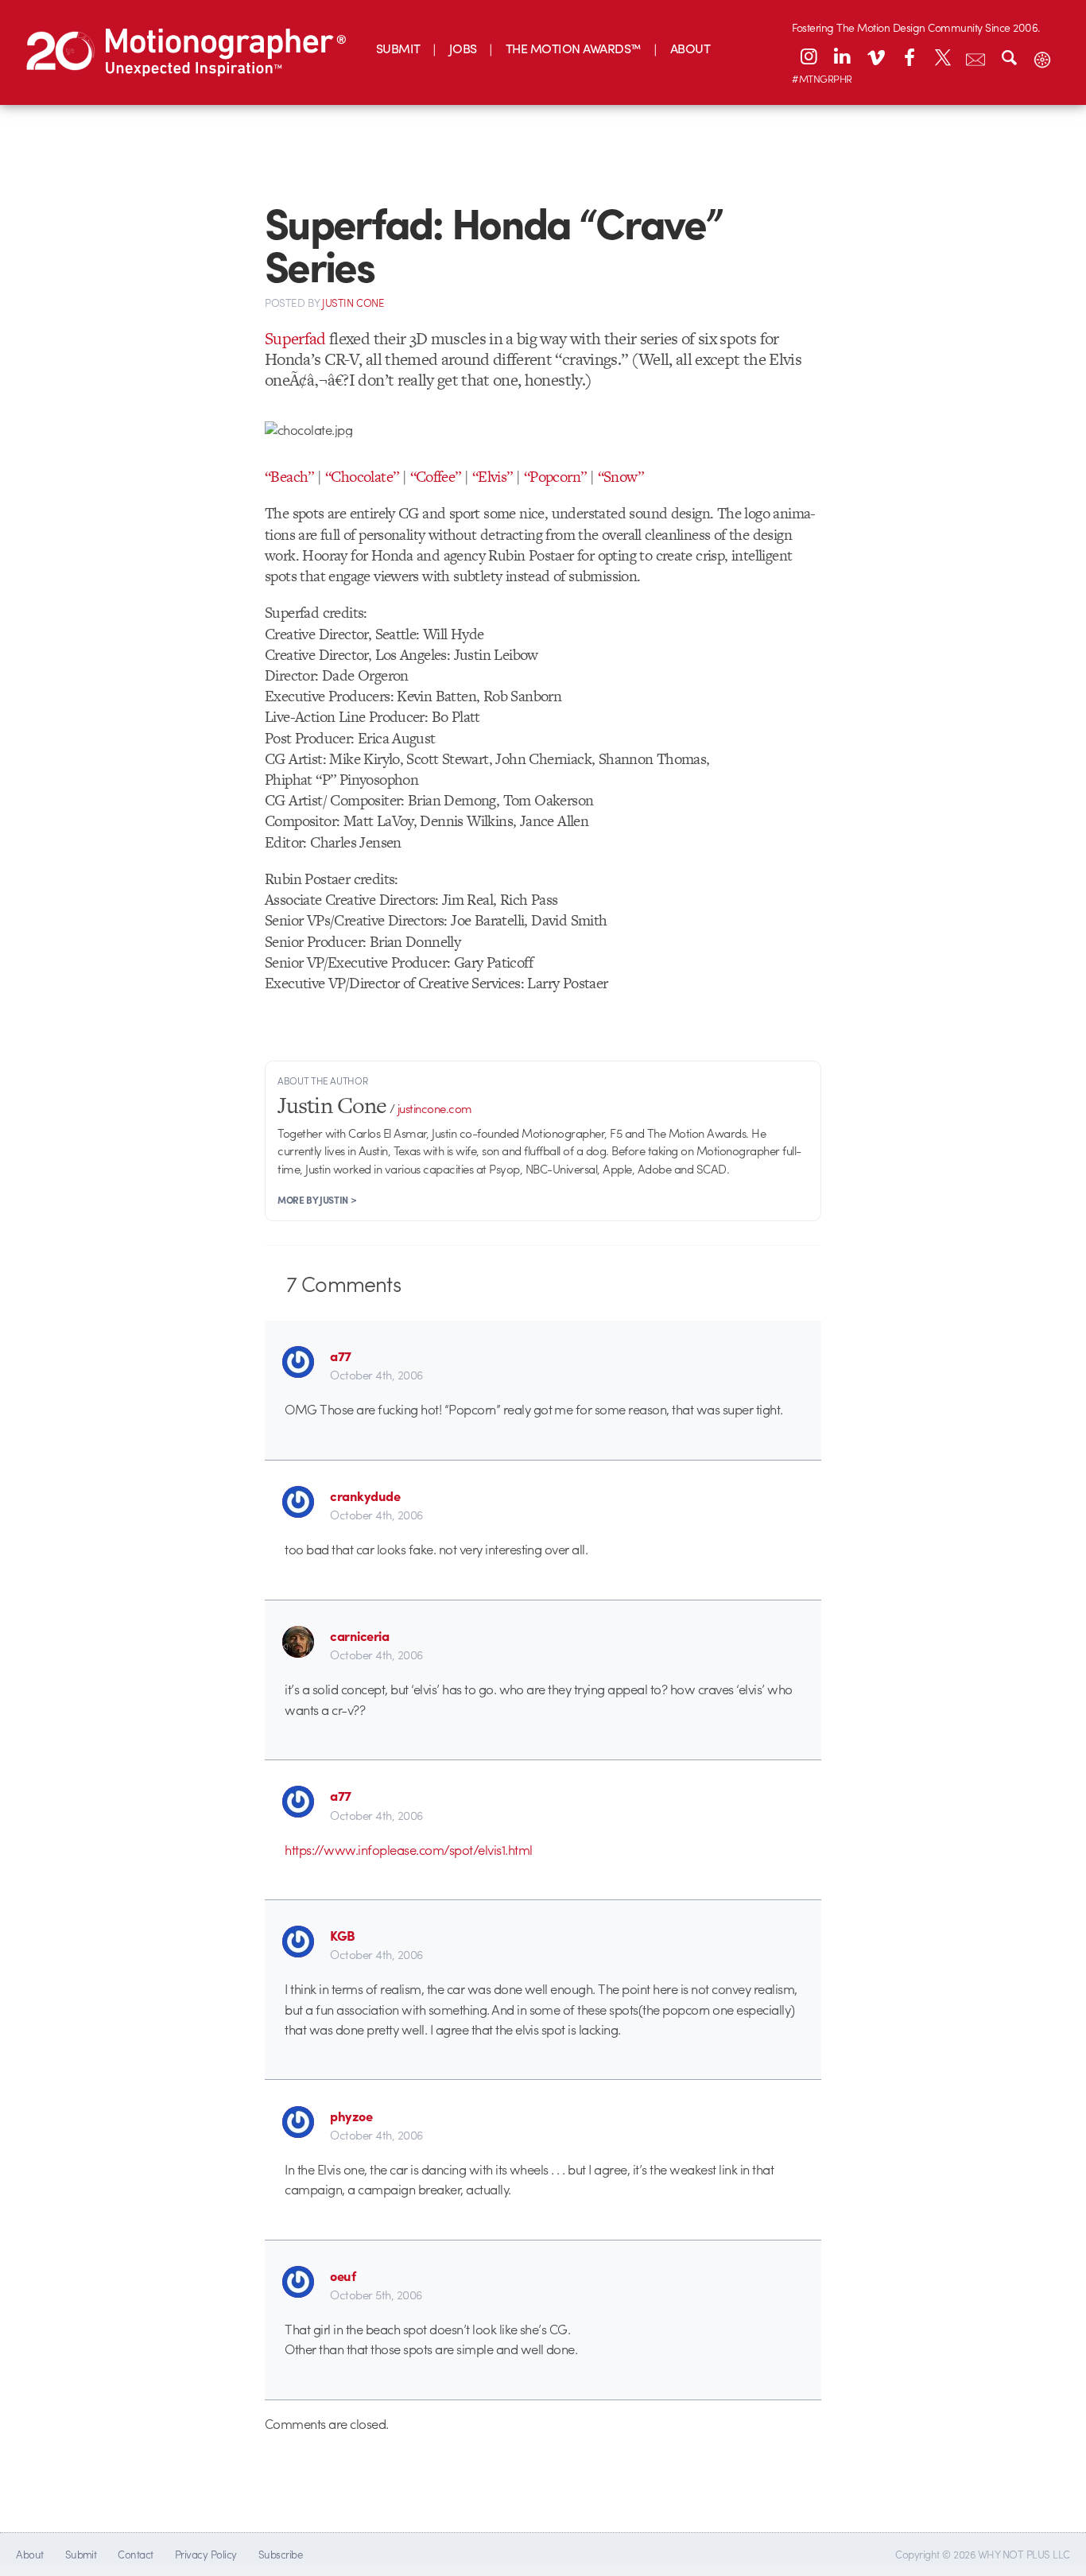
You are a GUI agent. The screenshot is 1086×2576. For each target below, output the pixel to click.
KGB (343, 1935)
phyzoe (351, 2116)
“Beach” (289, 477)
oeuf (343, 2275)
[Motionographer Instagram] (809, 56)
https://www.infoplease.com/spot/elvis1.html (408, 1849)
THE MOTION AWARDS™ (574, 48)
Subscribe (280, 2554)
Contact (135, 2554)
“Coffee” (436, 477)
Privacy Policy (206, 2554)
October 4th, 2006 (376, 1375)
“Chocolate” (362, 477)
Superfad (295, 338)
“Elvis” (493, 477)
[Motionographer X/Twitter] (942, 56)
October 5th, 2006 (376, 2295)
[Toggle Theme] (1042, 56)
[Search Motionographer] (1009, 56)
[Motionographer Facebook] (909, 56)
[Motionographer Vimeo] (875, 56)
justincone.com (435, 1108)
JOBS (463, 48)
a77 (341, 1356)
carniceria (359, 1635)
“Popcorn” (555, 477)
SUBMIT (398, 48)
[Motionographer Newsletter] (975, 56)
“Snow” (621, 477)
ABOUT (690, 48)
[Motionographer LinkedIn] (842, 56)
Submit (81, 2554)
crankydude (365, 1496)
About (29, 2554)
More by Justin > (317, 1200)
